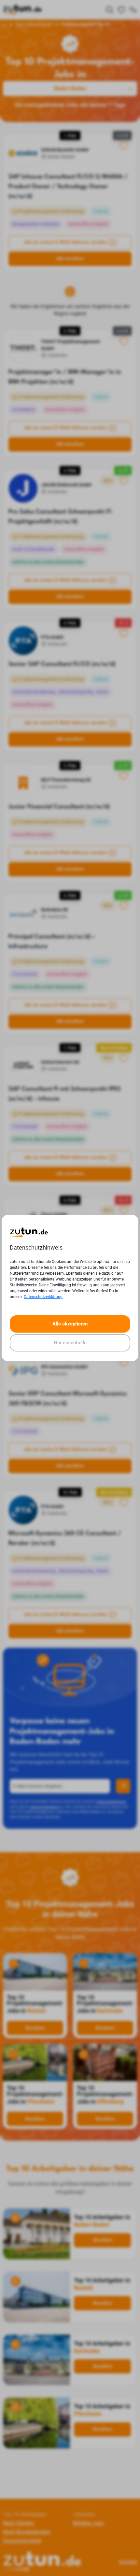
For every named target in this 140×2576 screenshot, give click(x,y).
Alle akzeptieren (70, 1324)
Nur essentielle (70, 1343)
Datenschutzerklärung (43, 1297)
